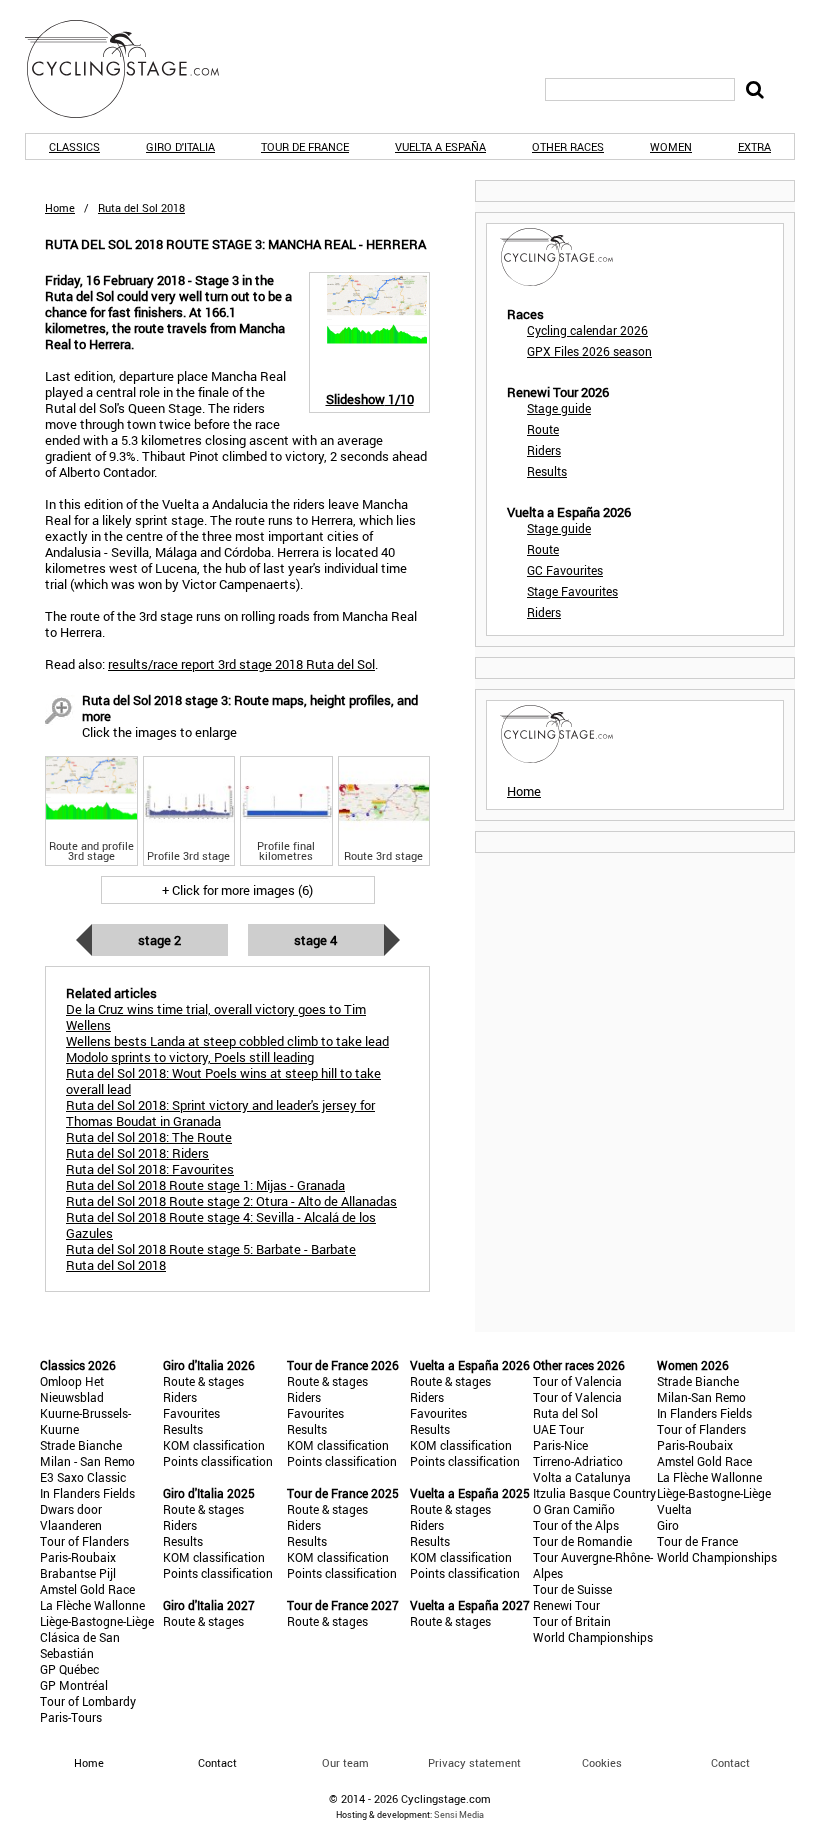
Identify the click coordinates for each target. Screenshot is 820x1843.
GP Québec (69, 1669)
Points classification (218, 1461)
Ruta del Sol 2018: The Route (149, 1137)
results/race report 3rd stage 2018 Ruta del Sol (241, 664)
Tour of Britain (572, 1621)
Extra (754, 146)
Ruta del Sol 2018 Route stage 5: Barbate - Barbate (211, 1249)
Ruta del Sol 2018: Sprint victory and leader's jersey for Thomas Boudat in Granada (220, 1113)
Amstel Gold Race (87, 1589)
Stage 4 (315, 940)
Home (60, 207)
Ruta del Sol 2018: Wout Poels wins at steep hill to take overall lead (223, 1081)
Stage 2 (159, 940)
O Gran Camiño (574, 1509)
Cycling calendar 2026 (587, 330)
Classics (74, 146)
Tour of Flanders (84, 1541)
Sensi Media (459, 1814)
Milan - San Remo (87, 1461)
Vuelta (674, 1509)
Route (543, 429)
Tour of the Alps (576, 1525)
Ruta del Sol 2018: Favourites (150, 1169)
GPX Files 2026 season (589, 351)
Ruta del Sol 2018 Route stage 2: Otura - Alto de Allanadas (231, 1201)
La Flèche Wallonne (92, 1605)
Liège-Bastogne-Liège (97, 1621)
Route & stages (203, 1381)
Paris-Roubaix (78, 1557)
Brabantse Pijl (78, 1573)
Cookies (602, 1762)
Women (671, 146)
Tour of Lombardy (88, 1701)
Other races (568, 146)
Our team (345, 1762)
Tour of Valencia (577, 1381)
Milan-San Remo (701, 1397)
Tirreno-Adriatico (578, 1461)
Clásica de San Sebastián (80, 1645)
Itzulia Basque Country (594, 1493)
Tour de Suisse (572, 1589)
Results (547, 471)
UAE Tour (558, 1429)
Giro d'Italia (180, 146)
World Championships (593, 1637)
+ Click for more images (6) (237, 890)
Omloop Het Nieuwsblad (72, 1389)
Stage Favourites (572, 591)
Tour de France (305, 146)
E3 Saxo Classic (83, 1477)
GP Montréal (74, 1685)
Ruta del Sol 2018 (116, 1265)
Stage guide (559, 408)
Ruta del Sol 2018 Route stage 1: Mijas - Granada (205, 1185)
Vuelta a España (440, 146)
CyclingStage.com (135, 69)
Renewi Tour (566, 1605)
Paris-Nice (560, 1445)
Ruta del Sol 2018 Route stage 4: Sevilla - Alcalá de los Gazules (221, 1225)
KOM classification (214, 1445)
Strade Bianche (81, 1445)
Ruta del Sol (565, 1413)
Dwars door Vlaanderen (71, 1517)
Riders (544, 450)
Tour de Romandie (582, 1541)
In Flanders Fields (87, 1493)
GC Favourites (565, 570)
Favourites (191, 1413)
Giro (668, 1525)
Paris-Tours (71, 1717)
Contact (730, 1762)
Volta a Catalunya (582, 1477)
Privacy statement (474, 1762)
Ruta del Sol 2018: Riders (137, 1153)
